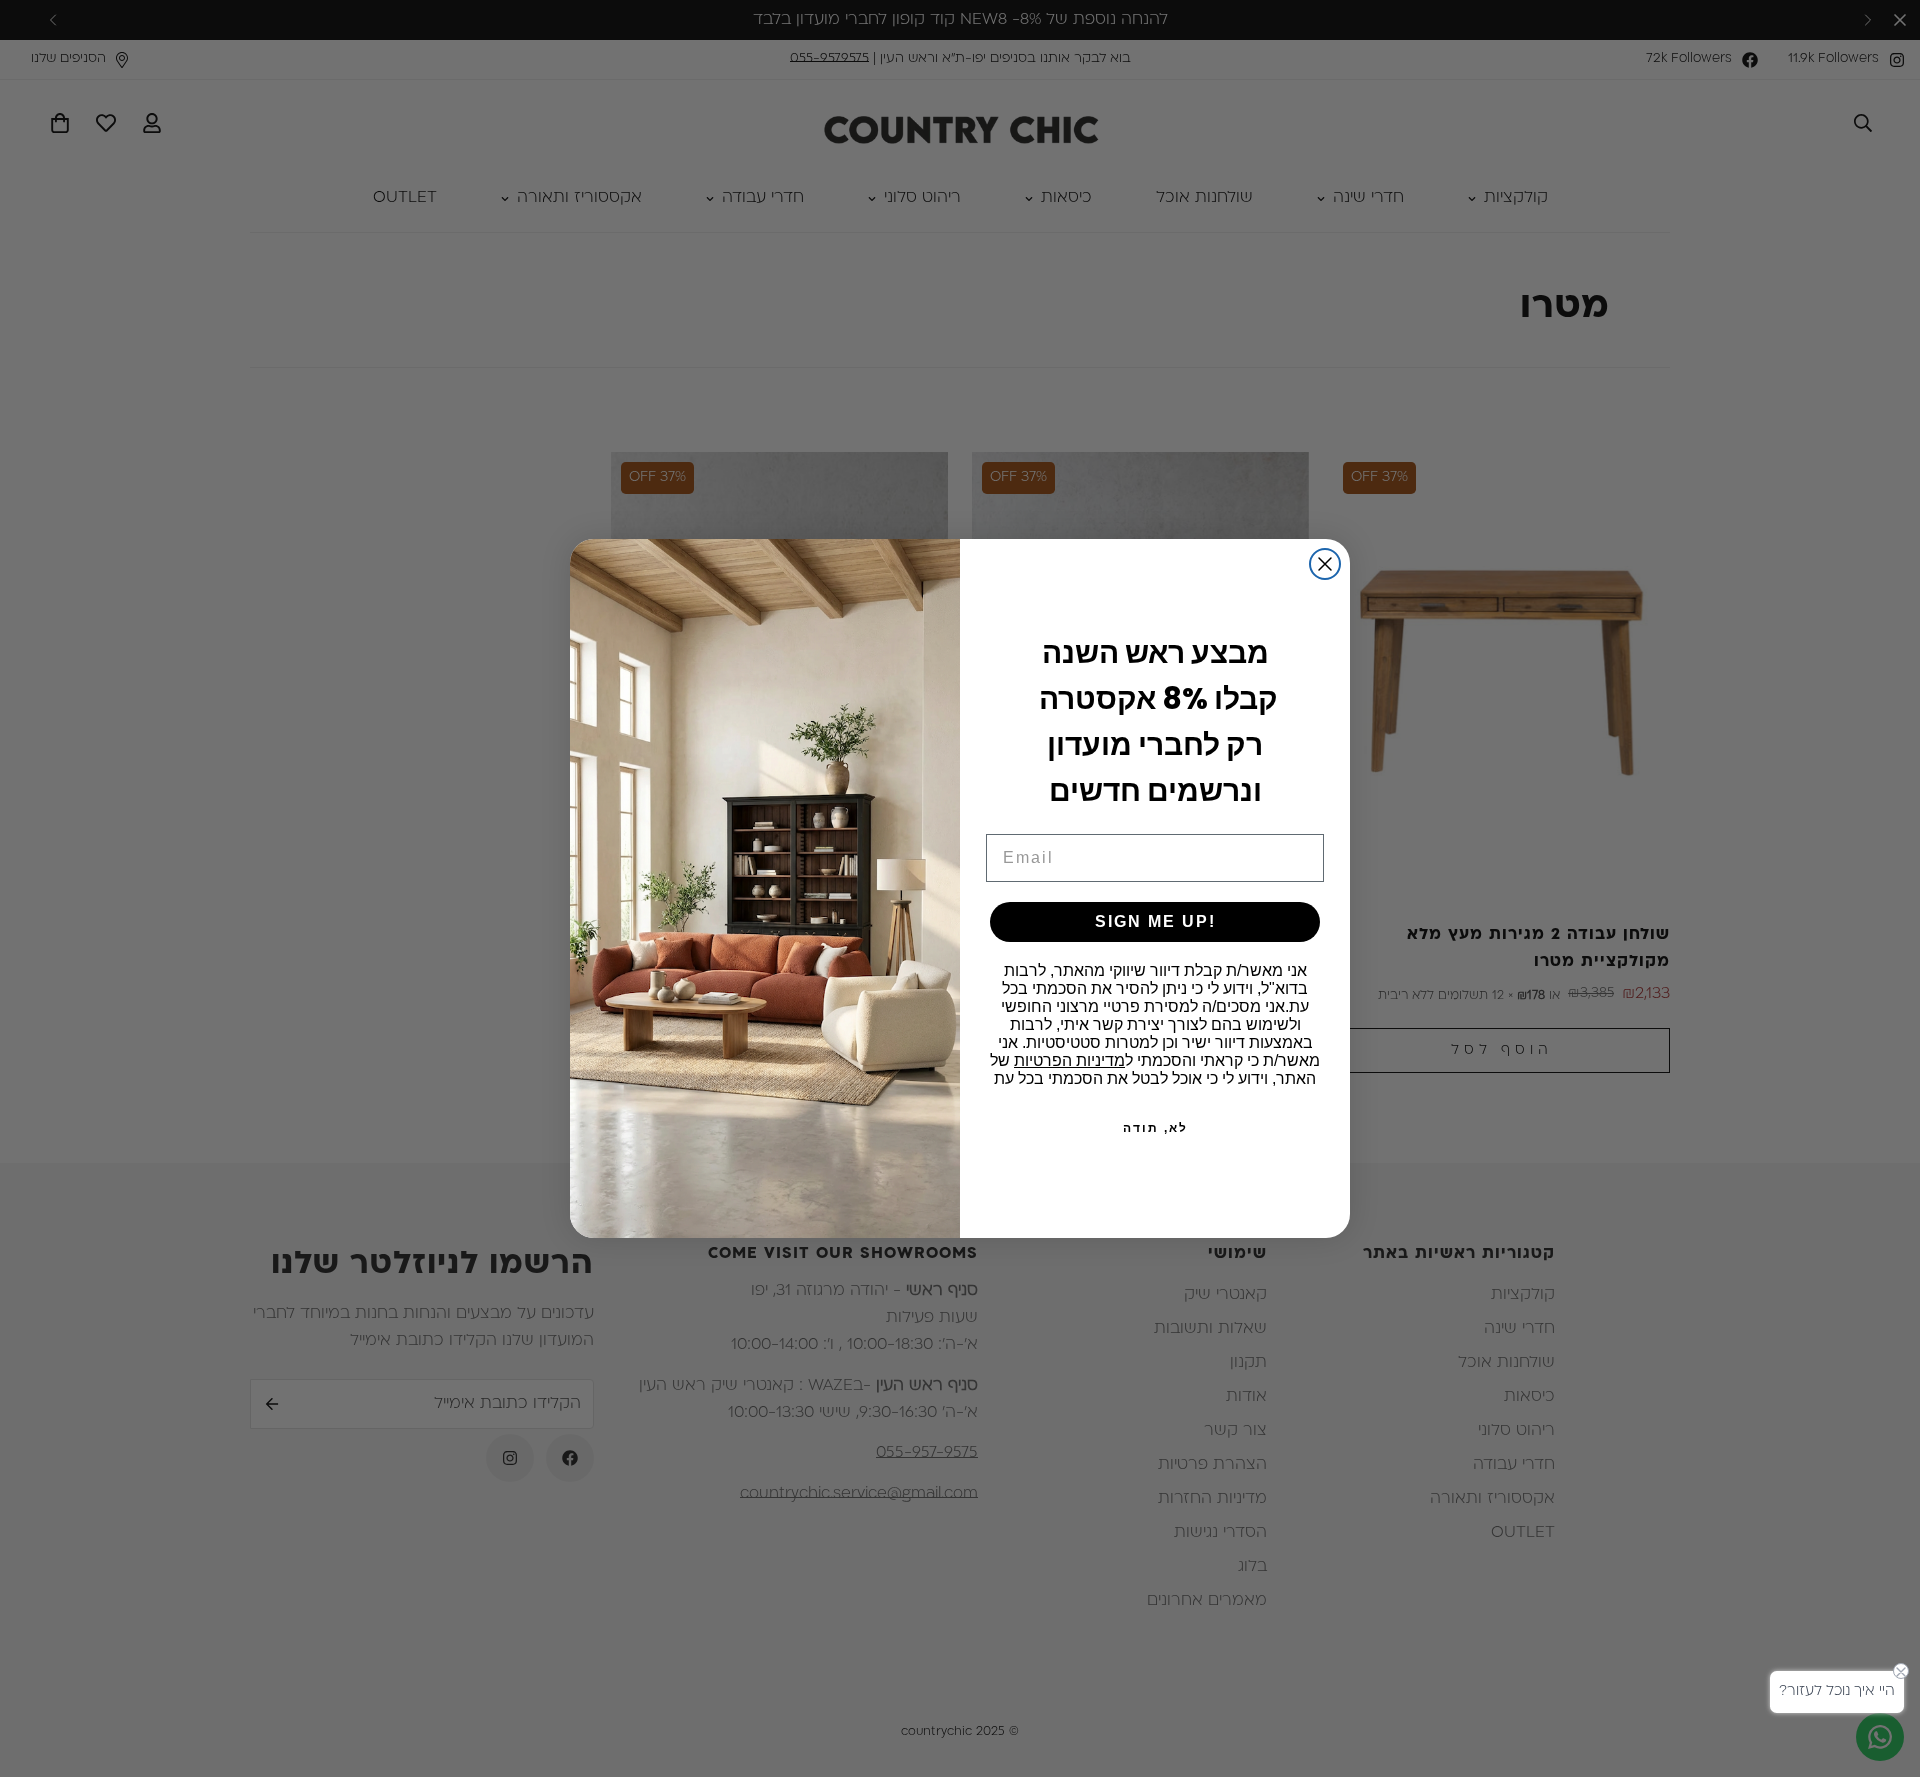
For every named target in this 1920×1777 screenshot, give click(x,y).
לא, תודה (1155, 1128)
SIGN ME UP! (1155, 921)
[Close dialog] (1325, 564)
